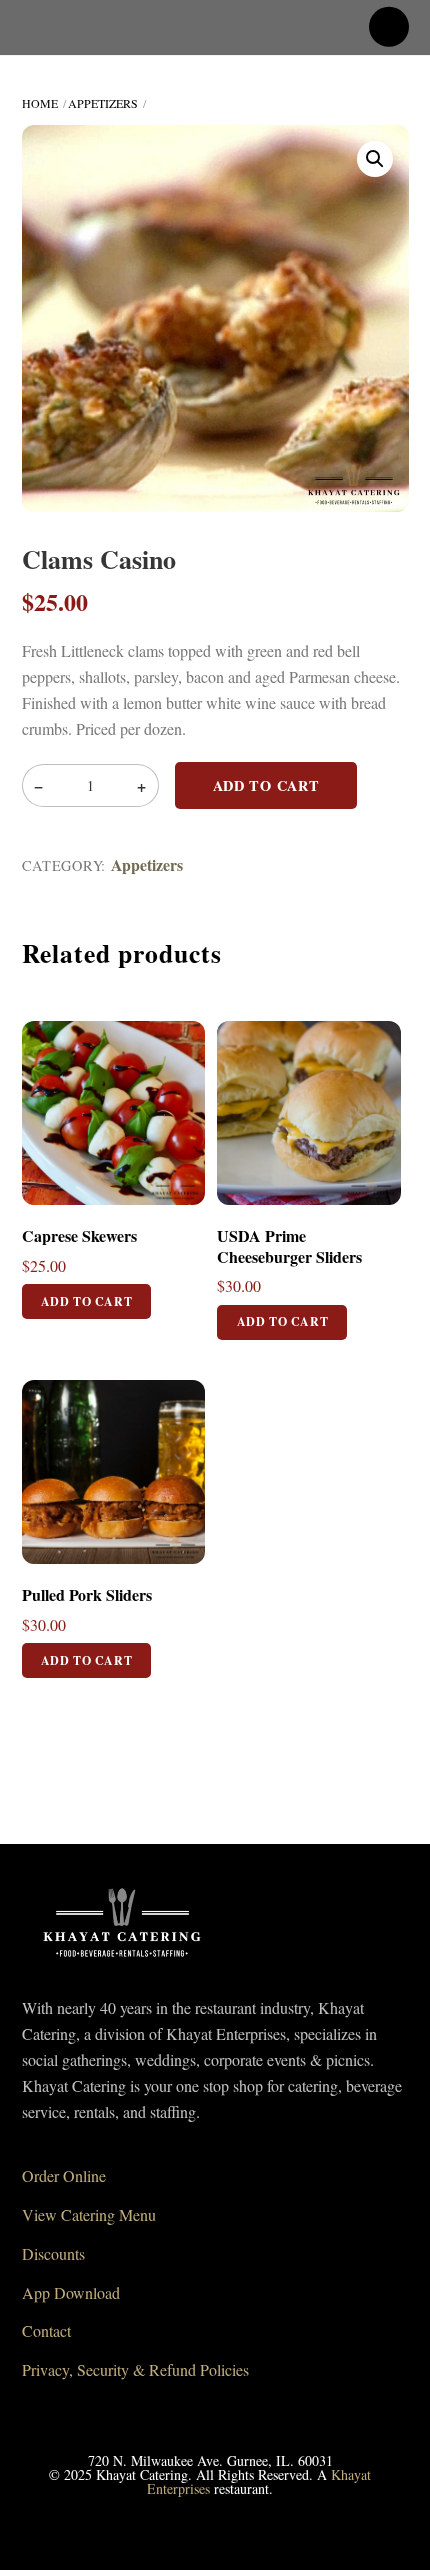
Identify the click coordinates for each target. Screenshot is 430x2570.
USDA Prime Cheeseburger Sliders (289, 1247)
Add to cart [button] (87, 1301)
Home (40, 103)
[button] (375, 159)
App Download (71, 2292)
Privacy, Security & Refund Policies (135, 2369)
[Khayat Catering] (122, 1963)
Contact (46, 2330)
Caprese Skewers (79, 1236)
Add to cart (266, 785)
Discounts (53, 2253)
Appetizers (103, 103)
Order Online (64, 2175)
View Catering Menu (89, 2214)
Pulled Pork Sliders (87, 1595)
